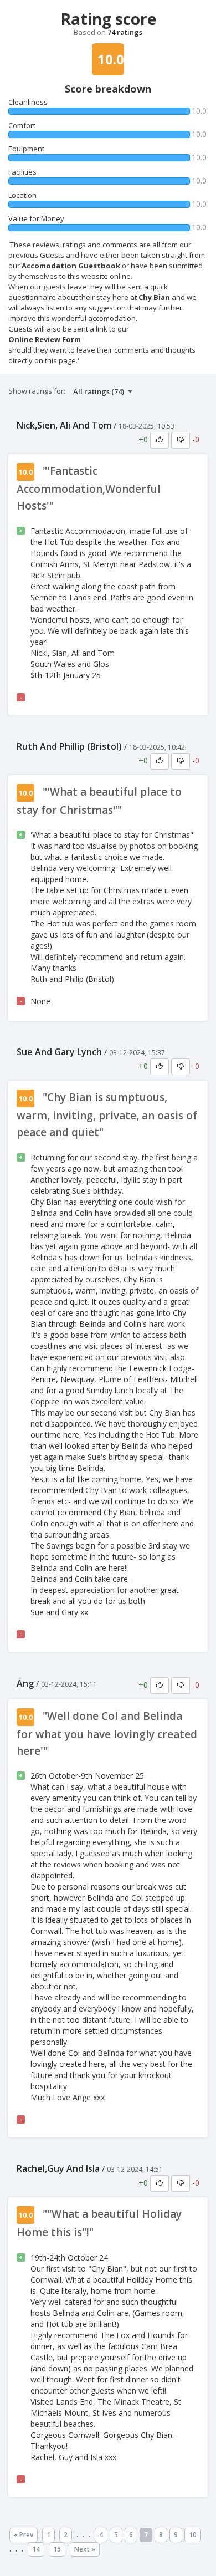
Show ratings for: (37, 391)
